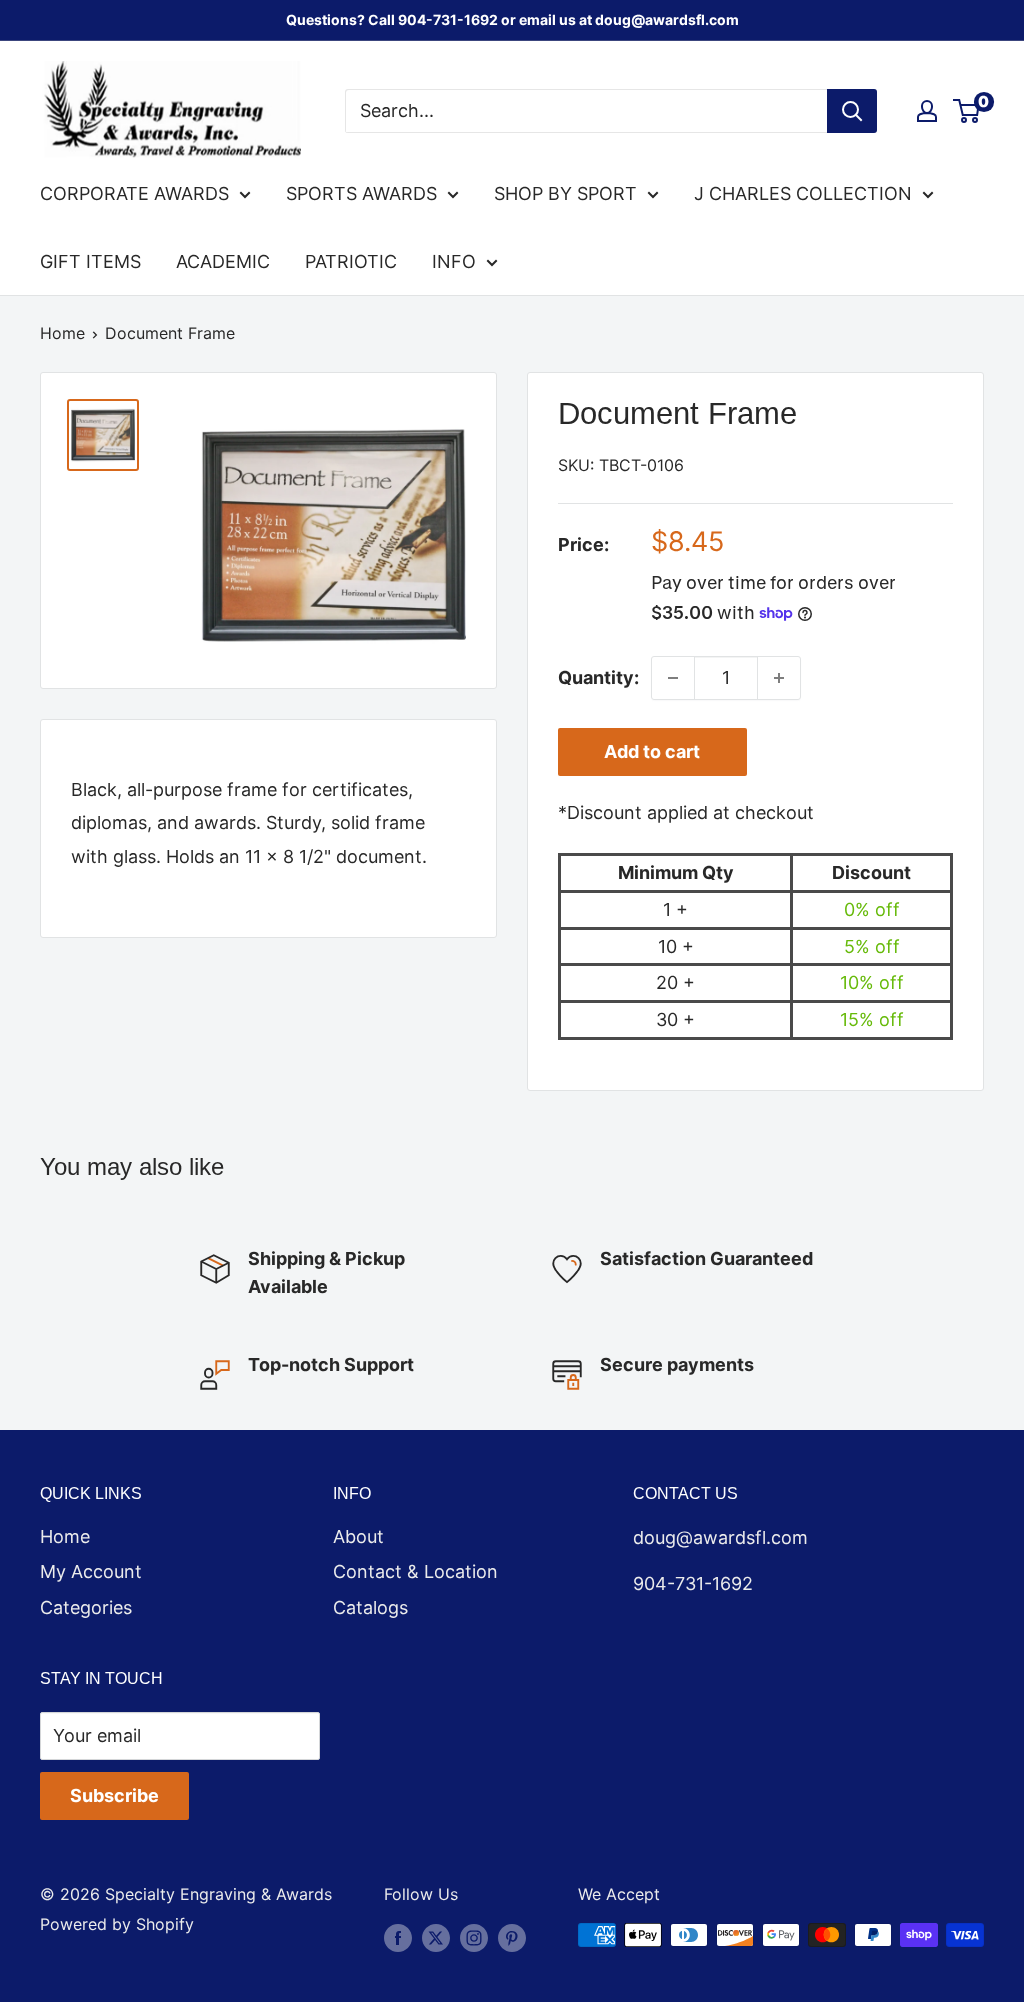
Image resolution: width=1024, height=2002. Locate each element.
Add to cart (652, 751)
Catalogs (370, 1607)
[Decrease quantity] (673, 678)
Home (62, 333)
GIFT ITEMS (90, 261)
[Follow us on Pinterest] (512, 1938)
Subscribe (114, 1795)
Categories (86, 1607)
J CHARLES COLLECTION (803, 193)
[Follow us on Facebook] (398, 1938)
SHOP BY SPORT (565, 193)
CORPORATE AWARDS (134, 193)
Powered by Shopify (117, 1924)
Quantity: (598, 677)
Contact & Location (415, 1571)
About (358, 1536)
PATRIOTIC (351, 261)
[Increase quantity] (779, 678)
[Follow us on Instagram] (474, 1938)
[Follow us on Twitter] (436, 1938)
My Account (91, 1571)
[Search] (852, 111)
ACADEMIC (223, 261)
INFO (454, 261)
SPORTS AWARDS (361, 193)
